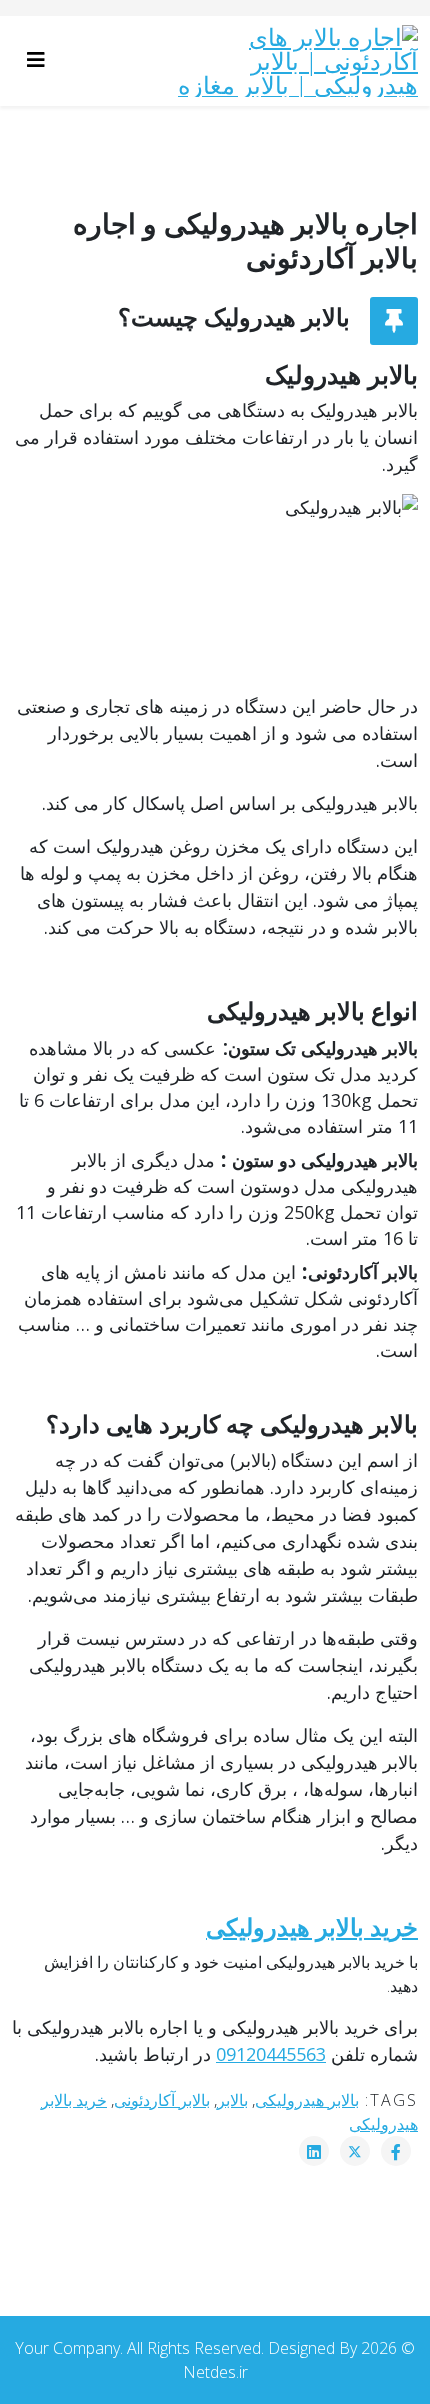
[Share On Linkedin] (314, 2151)
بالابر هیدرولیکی (307, 2100)
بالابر (232, 2100)
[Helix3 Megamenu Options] (41, 59)
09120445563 (271, 2054)
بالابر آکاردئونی (162, 2100)
